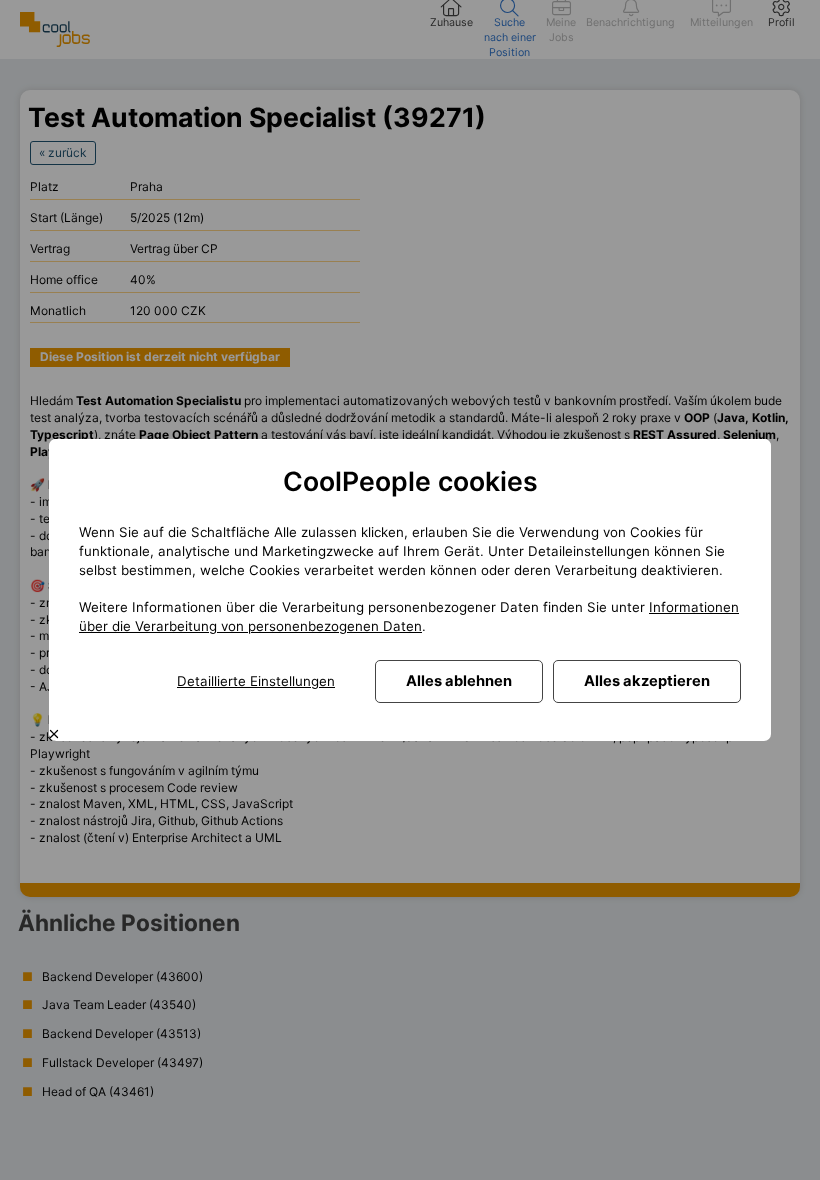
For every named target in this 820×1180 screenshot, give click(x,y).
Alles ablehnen (459, 681)
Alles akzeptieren (647, 681)
